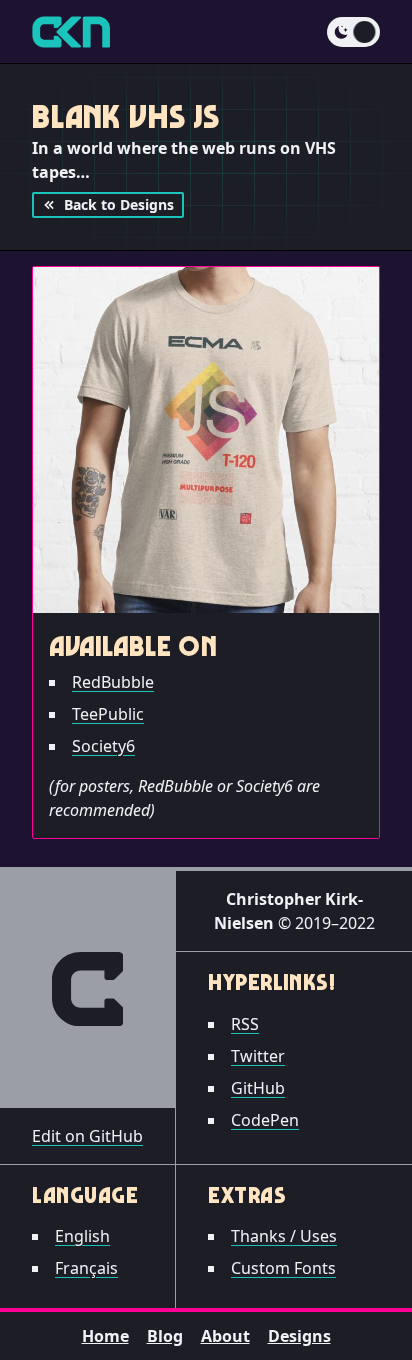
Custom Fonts (283, 1268)
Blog (165, 1336)
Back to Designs (119, 204)
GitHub (258, 1088)
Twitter (258, 1056)
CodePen (265, 1120)
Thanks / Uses (284, 1236)
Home (105, 1336)
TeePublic (108, 714)
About (225, 1336)
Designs (299, 1336)
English (82, 1236)
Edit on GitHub (87, 1136)
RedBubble (113, 682)
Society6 (103, 746)
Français (86, 1268)
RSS (245, 1024)
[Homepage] (71, 32)
